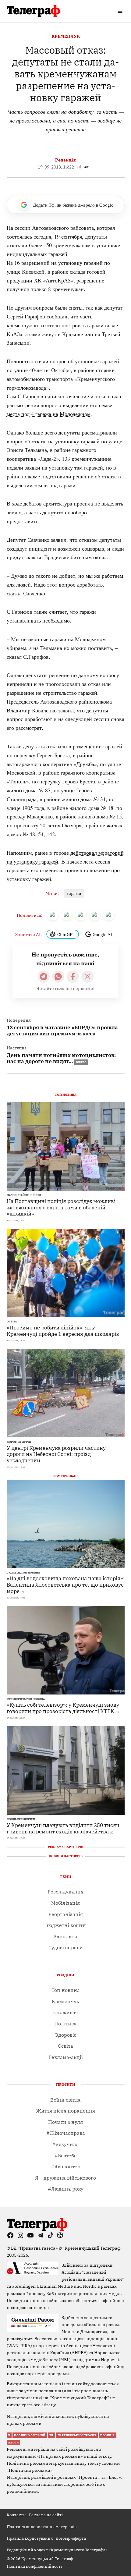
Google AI (102, 934)
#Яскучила (65, 2144)
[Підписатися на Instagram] (87, 977)
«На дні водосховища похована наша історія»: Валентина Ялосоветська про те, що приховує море (66, 1584)
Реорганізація (66, 1914)
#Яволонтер (66, 2166)
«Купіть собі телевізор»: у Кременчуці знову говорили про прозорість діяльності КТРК (63, 1708)
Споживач (66, 2012)
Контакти (16, 2515)
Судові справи (66, 1947)
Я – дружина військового (65, 2178)
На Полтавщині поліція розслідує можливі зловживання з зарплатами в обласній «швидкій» (61, 1207)
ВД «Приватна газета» (35, 2248)
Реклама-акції (66, 2057)
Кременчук (66, 36)
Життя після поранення (66, 2111)
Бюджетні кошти (65, 1925)
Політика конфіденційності (34, 2566)
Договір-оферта (71, 2538)
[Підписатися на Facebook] (73, 977)
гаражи (74, 893)
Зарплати (65, 1936)
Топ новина (30, 1573)
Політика (65, 2024)
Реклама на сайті (46, 2515)
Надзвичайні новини (24, 1195)
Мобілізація (65, 1903)
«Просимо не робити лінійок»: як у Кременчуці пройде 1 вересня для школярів (63, 1331)
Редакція (65, 160)
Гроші (11, 1819)
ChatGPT (66, 934)
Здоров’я (65, 2035)
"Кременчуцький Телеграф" (93, 2248)
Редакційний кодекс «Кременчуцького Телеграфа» (57, 2550)
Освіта (12, 1322)
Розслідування (65, 1892)
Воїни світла (65, 2100)
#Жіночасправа (66, 2133)
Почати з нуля (65, 2122)
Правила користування (30, 2538)
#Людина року (66, 2189)
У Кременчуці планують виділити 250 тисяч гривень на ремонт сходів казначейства (63, 1828)
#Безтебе (66, 2156)
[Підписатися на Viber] (58, 977)
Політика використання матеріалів (42, 2527)
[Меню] (121, 11)
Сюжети (13, 1573)
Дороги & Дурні (19, 1442)
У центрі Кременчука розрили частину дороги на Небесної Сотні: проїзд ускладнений (56, 1454)
